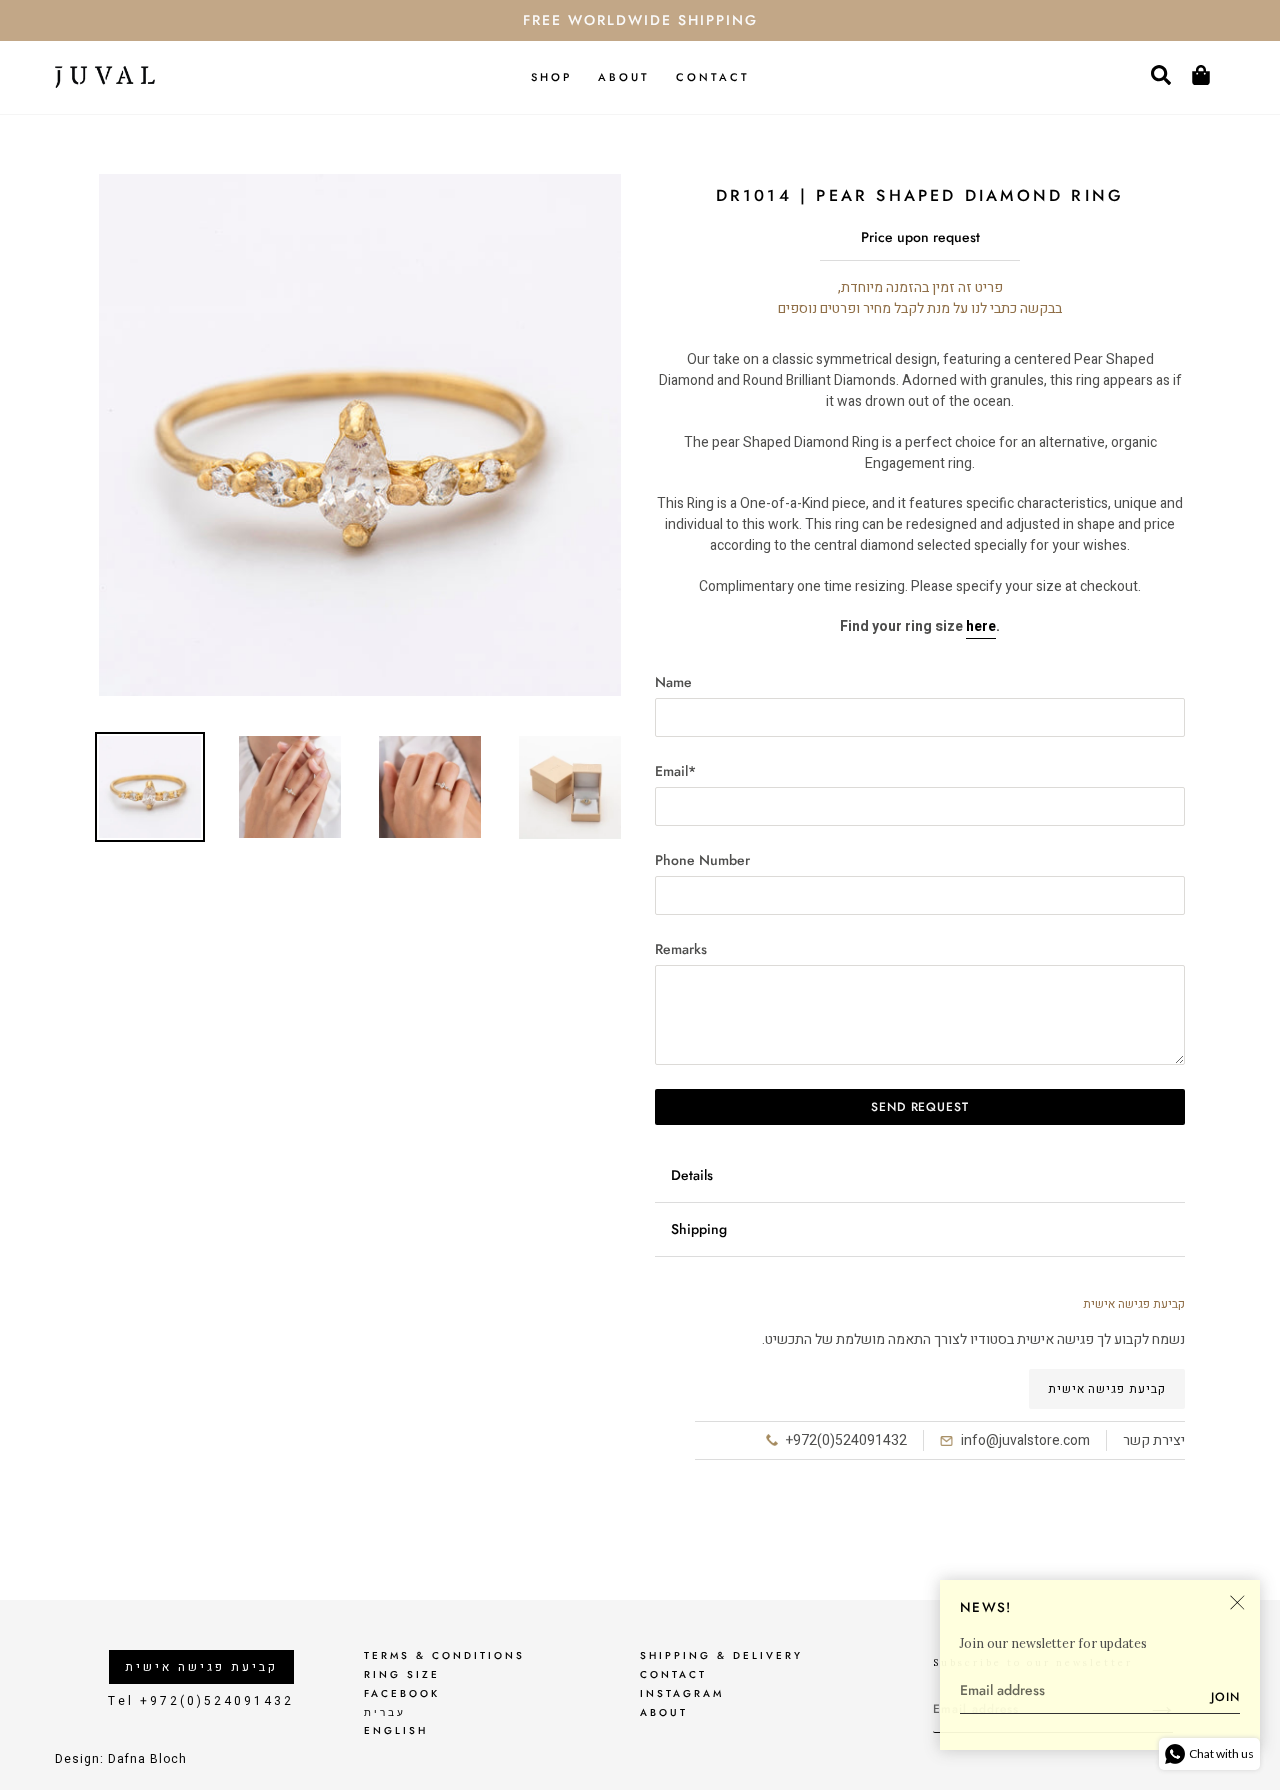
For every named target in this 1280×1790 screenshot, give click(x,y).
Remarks (681, 949)
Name (673, 682)
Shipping (699, 1229)
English (396, 1730)
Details (692, 1175)
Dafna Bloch (147, 1759)
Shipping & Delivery (721, 1655)
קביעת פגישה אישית (1107, 1389)
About (664, 1712)
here (981, 626)
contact (673, 1674)
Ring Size (402, 1674)
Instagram (682, 1693)
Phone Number (702, 860)
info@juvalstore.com (1025, 1440)
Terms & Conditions (444, 1655)
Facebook (402, 1693)
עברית (385, 1712)
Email (675, 771)
